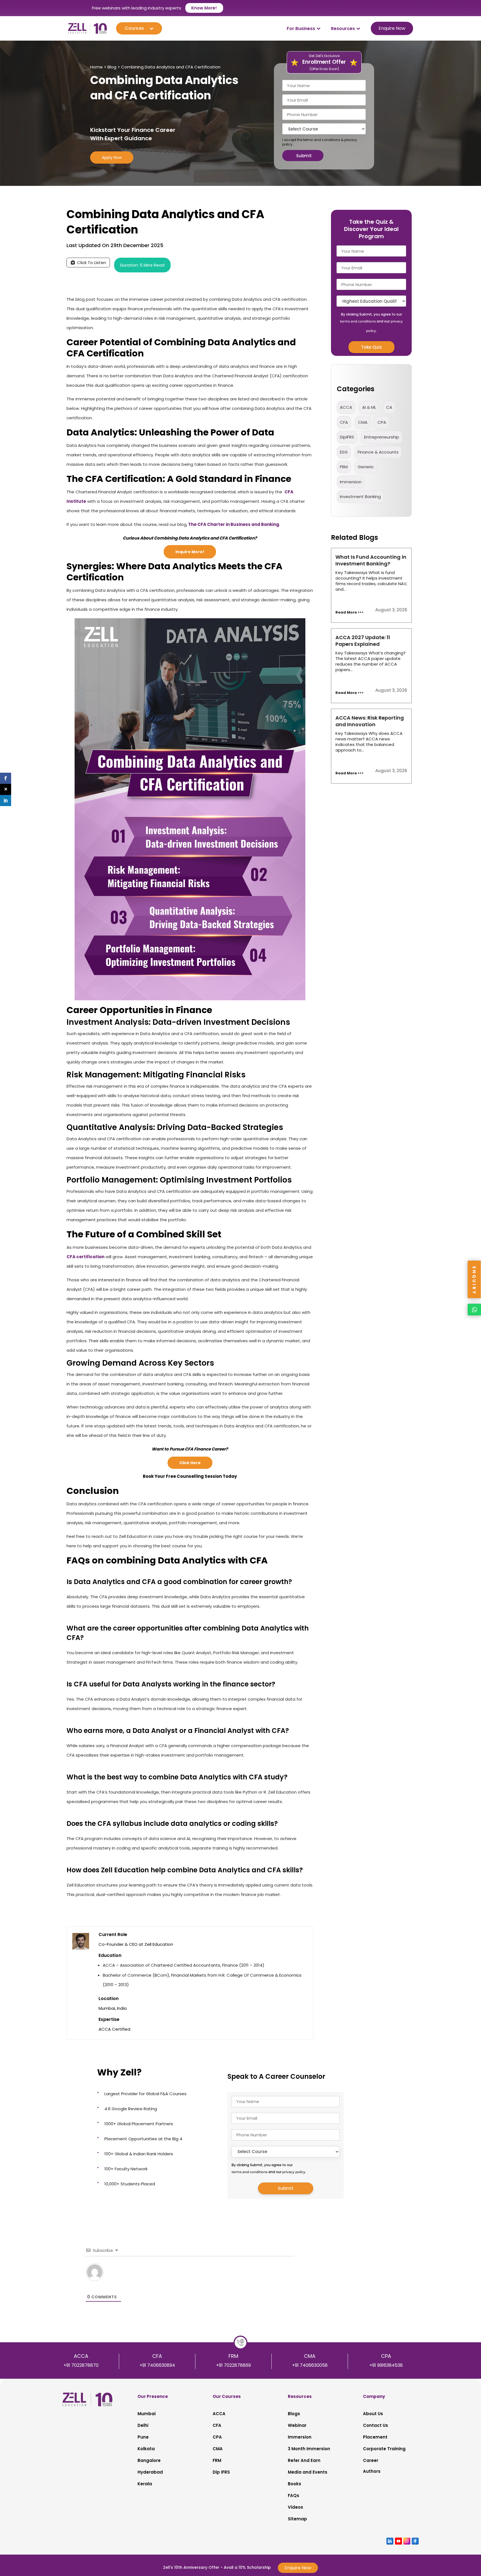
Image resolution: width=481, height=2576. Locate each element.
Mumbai (147, 2414)
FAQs (294, 2495)
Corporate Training (384, 2449)
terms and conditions (322, 140)
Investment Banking (360, 497)
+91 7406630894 (157, 2365)
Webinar (297, 2425)
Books (295, 2484)
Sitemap (297, 2519)
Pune (143, 2437)
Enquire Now (392, 28)
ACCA (346, 407)
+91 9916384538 (386, 2365)
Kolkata (146, 2449)
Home (96, 67)
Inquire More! (190, 552)
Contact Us (376, 2425)
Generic (366, 467)
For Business (301, 29)
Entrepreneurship (382, 437)
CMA (363, 422)
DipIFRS (347, 437)
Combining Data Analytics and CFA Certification (171, 67)
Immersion (300, 2437)
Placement (375, 2437)
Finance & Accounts (378, 452)
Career (371, 2460)
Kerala (145, 2484)
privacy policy (294, 2172)
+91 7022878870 (81, 2365)
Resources (343, 29)
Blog (112, 67)
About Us (373, 2414)
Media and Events (308, 2472)
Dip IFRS (221, 2472)
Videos (295, 2507)
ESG (344, 452)
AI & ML (369, 407)
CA (389, 407)
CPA (382, 422)
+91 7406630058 (310, 2365)
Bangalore (149, 2460)
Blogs (294, 2414)
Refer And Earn (304, 2460)
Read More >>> (349, 612)
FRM (344, 467)
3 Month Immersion (309, 2449)
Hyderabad (150, 2472)
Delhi (143, 2425)
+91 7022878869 (233, 2365)
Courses (134, 28)
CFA (344, 422)
